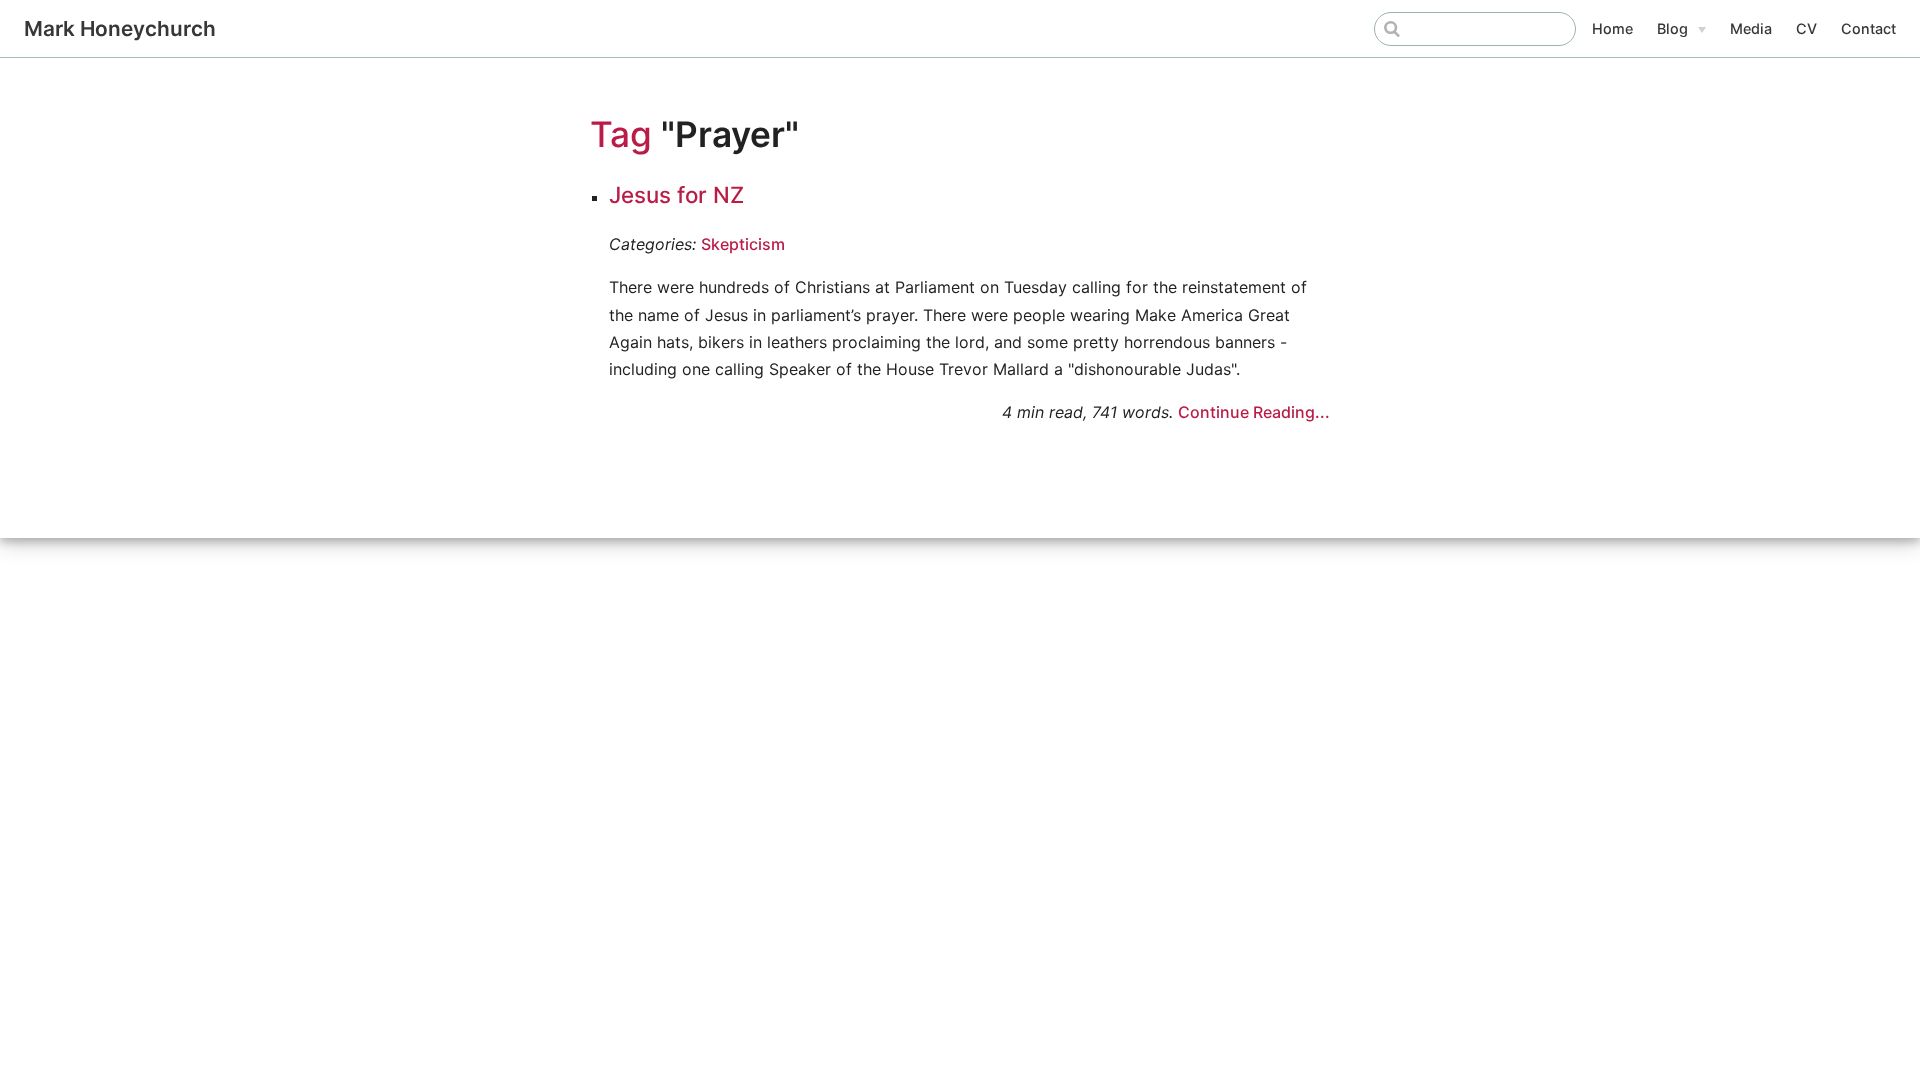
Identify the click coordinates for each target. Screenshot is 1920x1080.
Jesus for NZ (676, 194)
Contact (1868, 28)
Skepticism (743, 244)
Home (1612, 28)
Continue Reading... (1254, 412)
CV (1806, 28)
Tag (621, 134)
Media (1751, 28)
